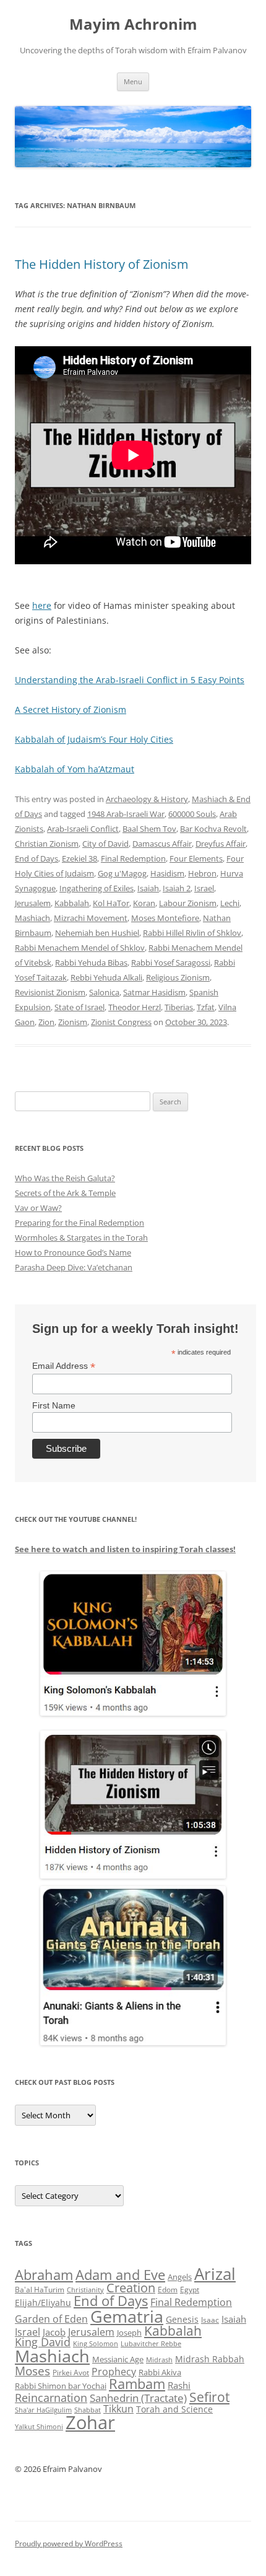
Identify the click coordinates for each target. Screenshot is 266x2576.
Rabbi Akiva (160, 2372)
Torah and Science (174, 2409)
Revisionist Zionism (50, 992)
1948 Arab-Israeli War (126, 814)
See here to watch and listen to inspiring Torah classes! (125, 1549)
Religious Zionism (178, 977)
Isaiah (148, 888)
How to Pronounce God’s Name (73, 1252)
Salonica (104, 992)
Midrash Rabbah (210, 2359)
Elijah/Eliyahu (43, 2303)
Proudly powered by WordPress (69, 2543)
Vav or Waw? (38, 1208)
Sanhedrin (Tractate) (138, 2398)
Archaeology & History (147, 799)
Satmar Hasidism (154, 992)
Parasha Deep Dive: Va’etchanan (74, 1267)
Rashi (179, 2385)
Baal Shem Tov (149, 829)
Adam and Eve (120, 2275)
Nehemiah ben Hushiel (97, 933)
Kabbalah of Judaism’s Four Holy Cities (94, 739)
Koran (144, 903)
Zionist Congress (121, 1022)
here (42, 605)
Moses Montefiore (165, 918)
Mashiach (32, 918)
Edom (168, 2290)
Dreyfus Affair (221, 844)
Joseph (129, 2333)
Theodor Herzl (135, 1007)
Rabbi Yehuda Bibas (91, 963)
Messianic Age (118, 2359)
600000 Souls (192, 814)
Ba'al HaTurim (40, 2290)
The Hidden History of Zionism (102, 264)
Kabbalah (72, 903)
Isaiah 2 (177, 888)
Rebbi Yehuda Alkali (106, 977)
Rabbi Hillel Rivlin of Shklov (192, 933)
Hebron (202, 873)
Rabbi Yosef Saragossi (171, 963)
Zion (46, 1022)
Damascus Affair (162, 844)
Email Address (64, 1366)
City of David (105, 844)
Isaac (210, 2320)
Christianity (85, 2290)
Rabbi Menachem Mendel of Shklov (80, 948)
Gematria (127, 2316)
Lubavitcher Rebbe (151, 2343)
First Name (54, 1405)
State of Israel (79, 1007)
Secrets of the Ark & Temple (65, 1193)
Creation (131, 2288)
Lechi (230, 903)
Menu (133, 81)
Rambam (137, 2383)
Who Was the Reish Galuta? (65, 1178)
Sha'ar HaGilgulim (43, 2410)
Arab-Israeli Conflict (83, 829)
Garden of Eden (51, 2319)
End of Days (36, 858)
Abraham (44, 2275)
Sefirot (209, 2397)
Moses (32, 2371)
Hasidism (167, 873)
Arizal (215, 2274)
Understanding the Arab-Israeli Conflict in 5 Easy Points (130, 680)
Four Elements (196, 858)
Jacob (54, 2332)
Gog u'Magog (122, 873)
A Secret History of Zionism (71, 709)
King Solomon (96, 2343)
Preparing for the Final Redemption (79, 1223)
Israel (204, 888)
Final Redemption (133, 858)
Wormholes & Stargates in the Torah (81, 1238)
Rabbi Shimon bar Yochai (61, 2386)
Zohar (90, 2422)
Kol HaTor (111, 903)
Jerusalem (33, 903)
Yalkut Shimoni (39, 2426)
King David (43, 2342)
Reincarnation (51, 2398)
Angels (180, 2277)
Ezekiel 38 (79, 858)
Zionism (73, 1022)
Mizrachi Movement (91, 918)
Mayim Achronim (133, 24)
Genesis (182, 2320)
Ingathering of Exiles (97, 888)
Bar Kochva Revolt (213, 829)
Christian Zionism (47, 844)
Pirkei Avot (71, 2373)
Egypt (190, 2290)
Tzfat (206, 1007)
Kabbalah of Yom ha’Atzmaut (75, 769)
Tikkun (118, 2409)
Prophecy (114, 2371)
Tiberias (179, 1007)
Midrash (159, 2360)
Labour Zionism (188, 903)
